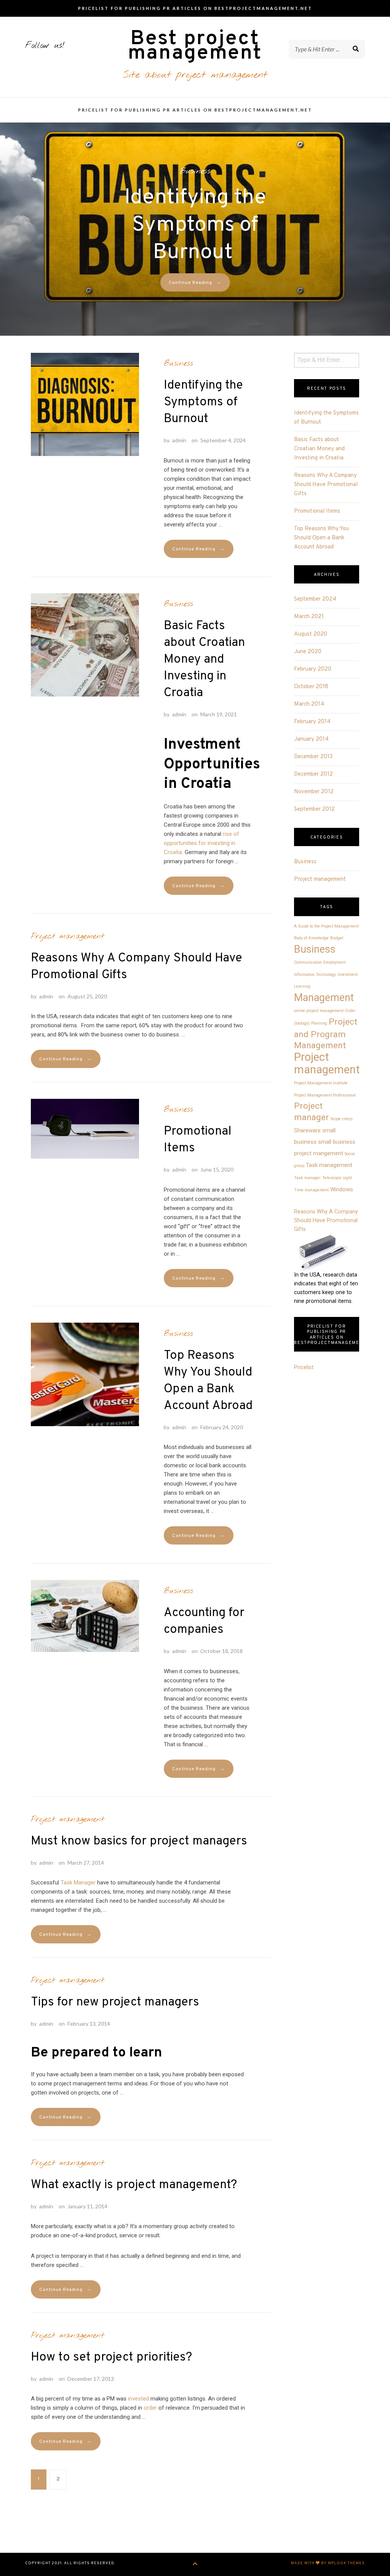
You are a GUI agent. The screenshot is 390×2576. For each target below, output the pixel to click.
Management (324, 998)
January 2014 (311, 739)
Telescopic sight (337, 1178)
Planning (319, 1023)
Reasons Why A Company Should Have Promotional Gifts (137, 967)
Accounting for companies (204, 1621)
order (150, 2408)
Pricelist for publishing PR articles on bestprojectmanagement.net (195, 8)
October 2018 (311, 687)
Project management (68, 936)
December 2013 (313, 757)
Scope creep (341, 1119)
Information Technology (315, 975)
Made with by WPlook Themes (328, 2563)
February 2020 (313, 669)
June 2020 (308, 652)
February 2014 (312, 722)
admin (179, 440)
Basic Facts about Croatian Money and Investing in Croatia (204, 660)
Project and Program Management (326, 1034)
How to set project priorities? (111, 2358)
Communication (308, 962)
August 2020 (311, 634)
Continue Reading (195, 283)
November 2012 (314, 792)
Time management (311, 1190)
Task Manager (78, 1883)
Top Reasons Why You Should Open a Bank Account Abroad (208, 1381)
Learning (302, 986)
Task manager (307, 1178)
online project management (319, 1011)
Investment (348, 975)
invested (138, 2399)
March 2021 (309, 617)
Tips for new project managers (115, 2002)
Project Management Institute (321, 1083)
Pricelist (304, 1367)
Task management (329, 1165)
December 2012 (313, 774)
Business (195, 171)
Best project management (195, 46)
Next (9, 230)
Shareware (307, 1130)
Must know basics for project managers (139, 1841)
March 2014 (309, 704)
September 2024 (315, 599)
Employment (334, 962)
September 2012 (314, 809)
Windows (342, 1189)
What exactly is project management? (134, 2185)
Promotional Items (198, 1140)
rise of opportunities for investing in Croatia (201, 843)
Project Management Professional (325, 1095)
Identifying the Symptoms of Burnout (195, 225)
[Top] (195, 2564)
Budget (337, 938)
